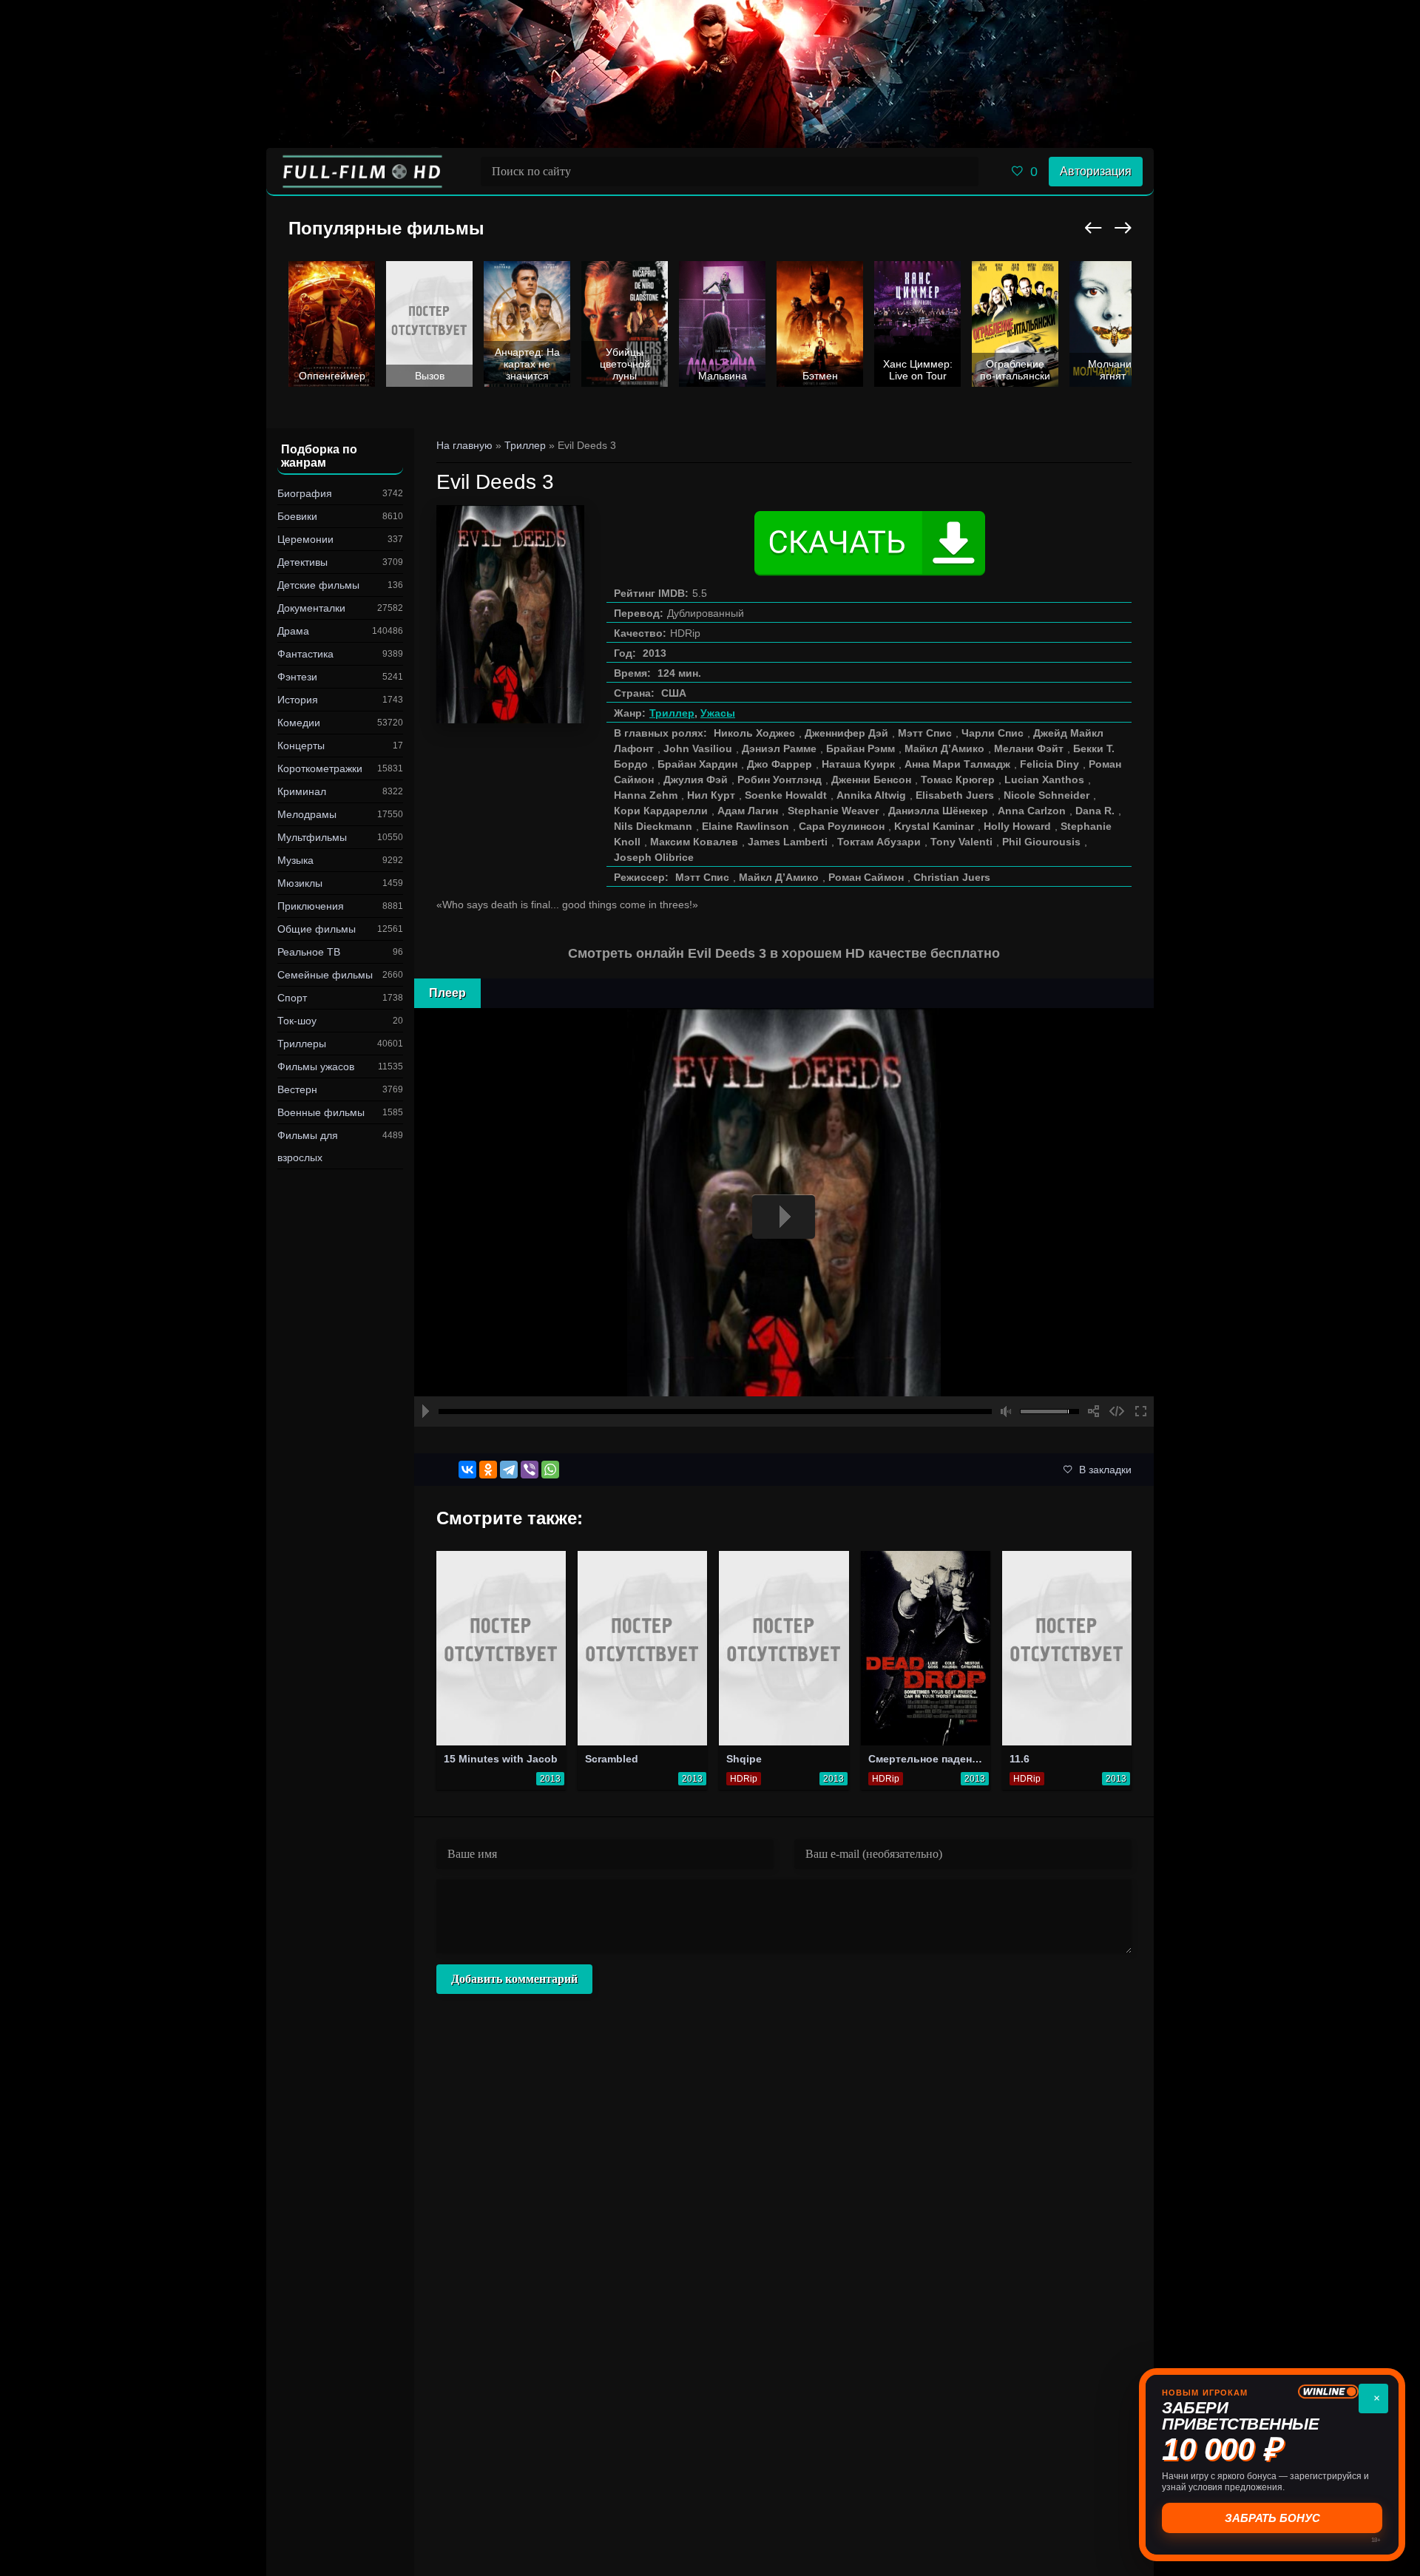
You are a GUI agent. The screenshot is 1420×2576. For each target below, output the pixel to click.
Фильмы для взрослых (308, 1146)
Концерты (301, 746)
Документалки (311, 608)
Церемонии (305, 539)
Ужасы (718, 713)
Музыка (295, 860)
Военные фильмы (321, 1112)
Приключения (311, 906)
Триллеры (302, 1044)
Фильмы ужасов (316, 1066)
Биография (305, 493)
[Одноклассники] (488, 1470)
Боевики (297, 516)
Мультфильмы (312, 837)
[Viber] (530, 1470)
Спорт (292, 998)
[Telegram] (509, 1470)
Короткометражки (320, 768)
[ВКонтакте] (467, 1470)
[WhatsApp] (550, 1470)
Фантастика (305, 654)
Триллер (672, 713)
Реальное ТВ (309, 952)
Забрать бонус (1272, 2518)
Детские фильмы (318, 585)
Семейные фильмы (325, 975)
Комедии (299, 723)
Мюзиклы (300, 883)
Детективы (302, 562)
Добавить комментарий (514, 1979)
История (298, 700)
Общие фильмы (317, 929)
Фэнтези (297, 677)
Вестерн (297, 1089)
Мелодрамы (307, 814)
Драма (293, 631)
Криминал (302, 791)
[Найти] (964, 172)
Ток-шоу (297, 1021)
